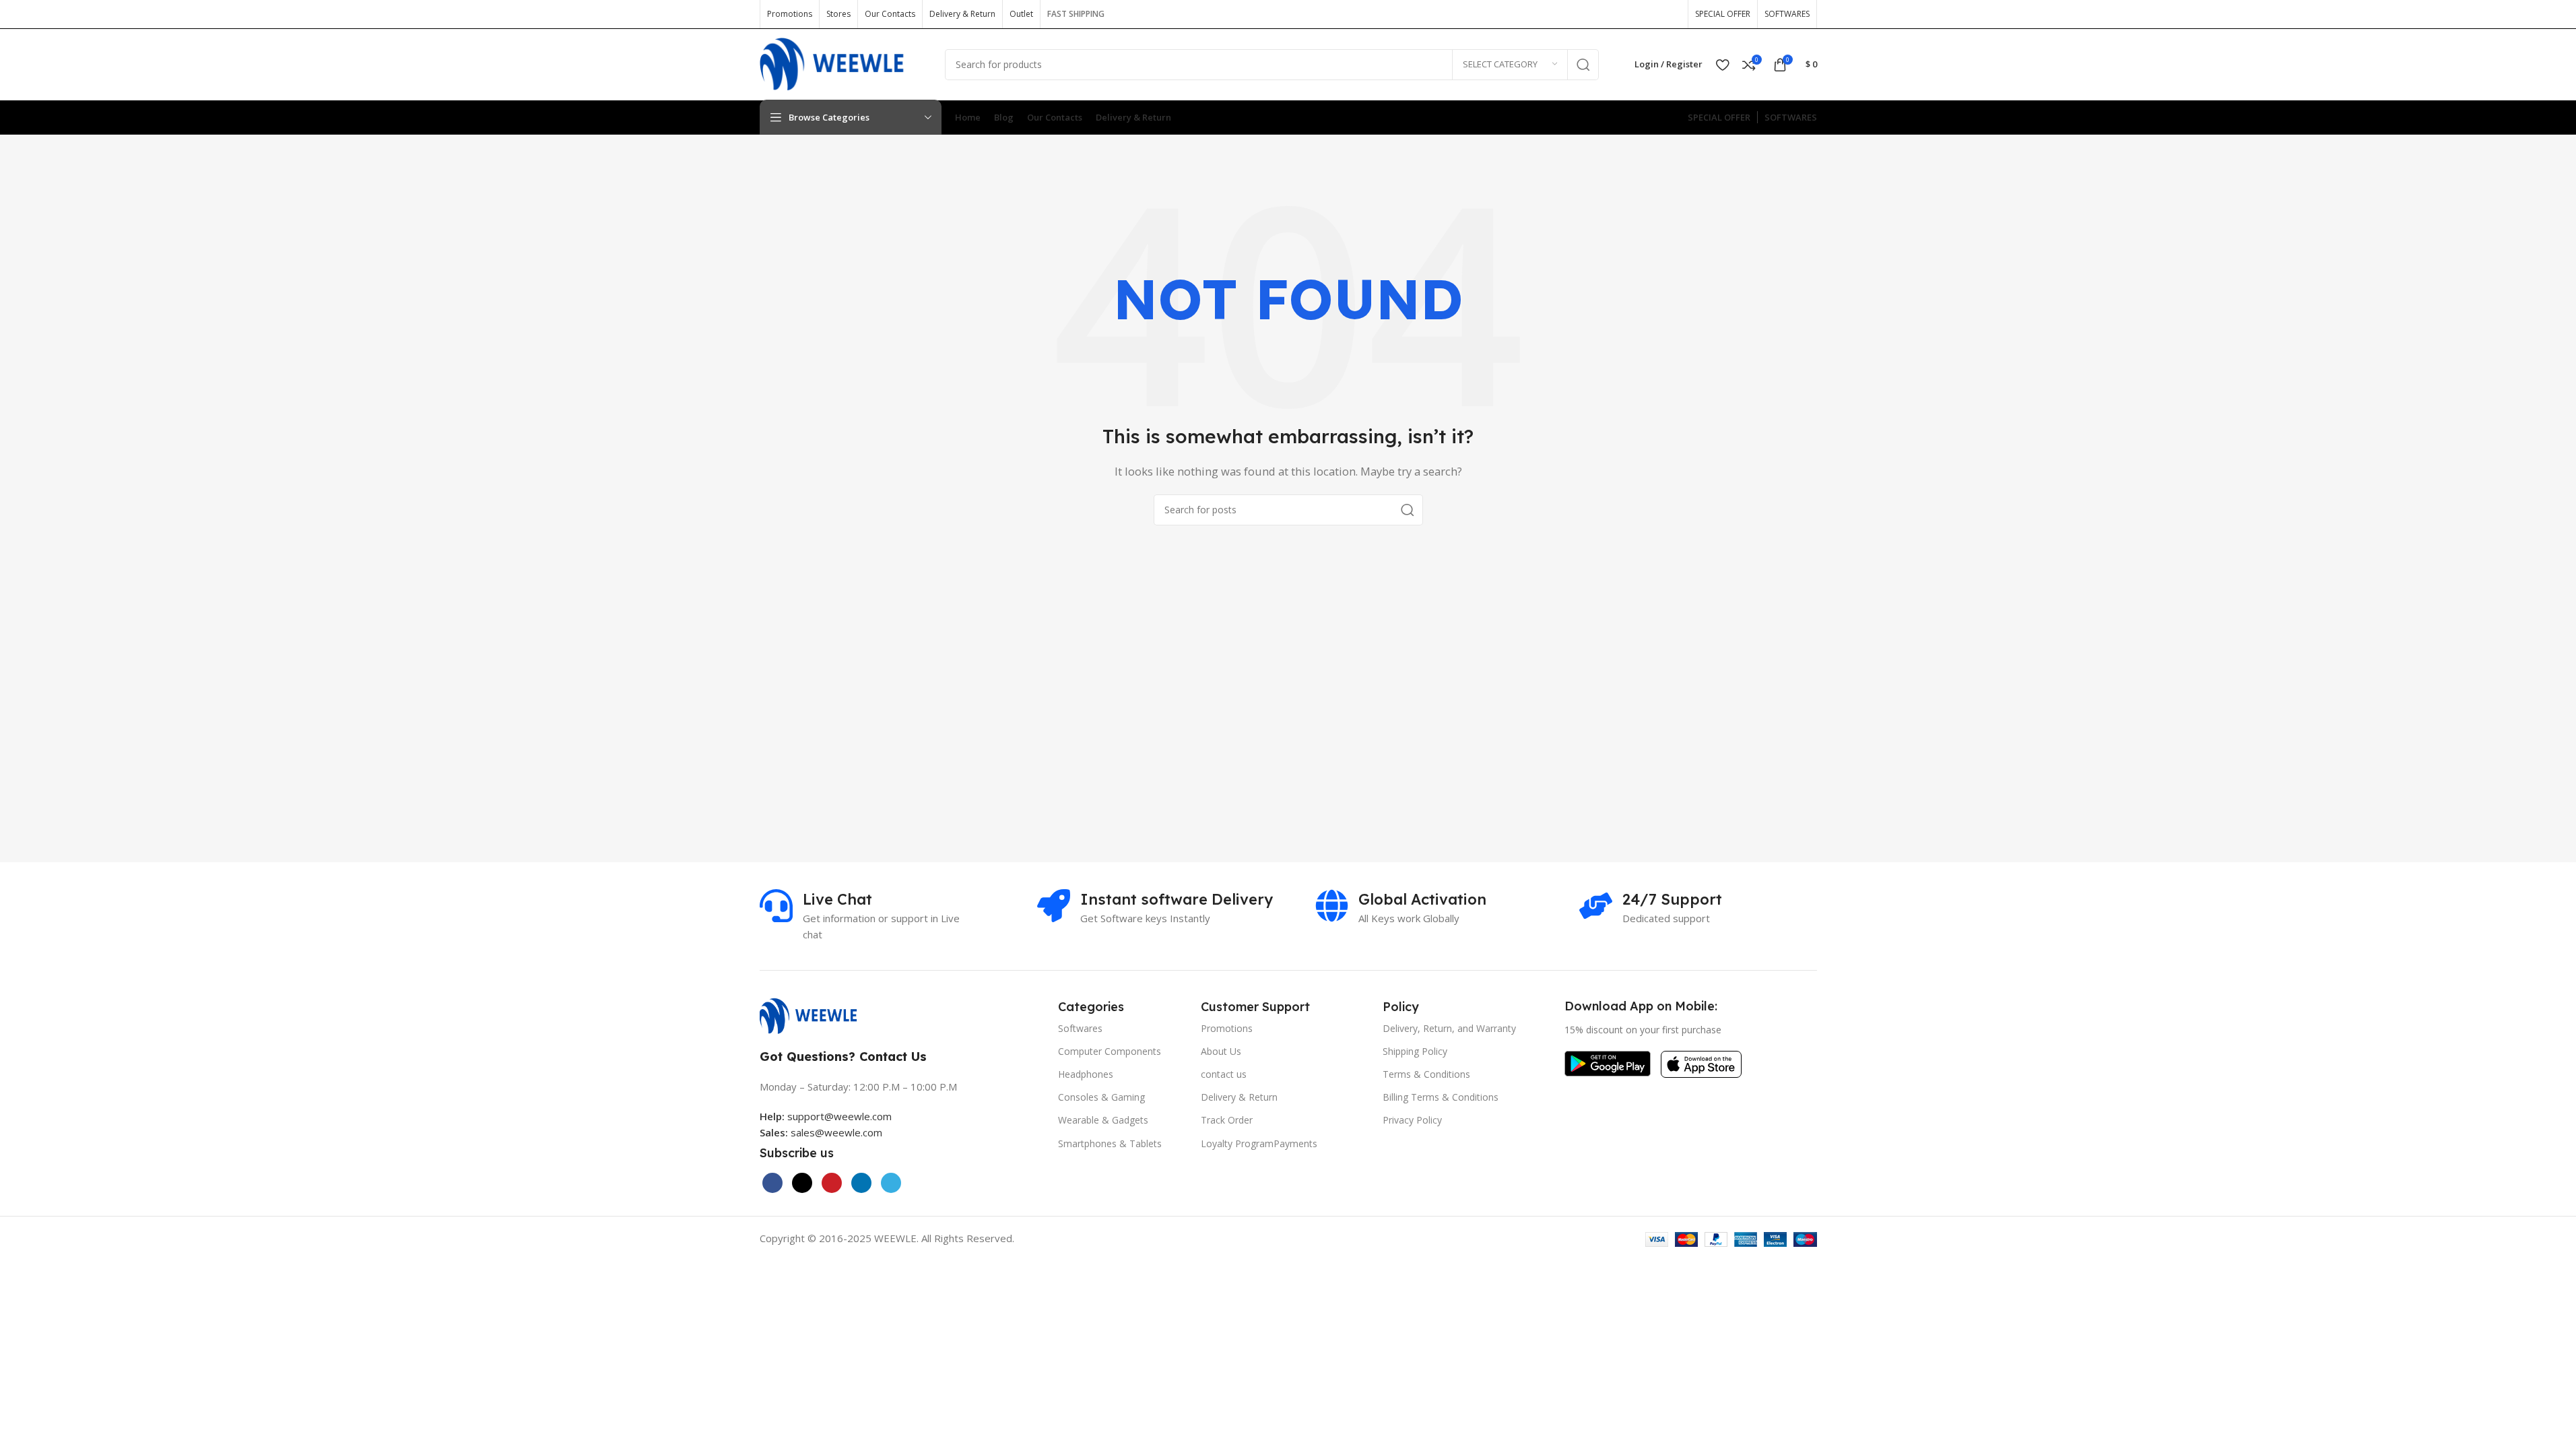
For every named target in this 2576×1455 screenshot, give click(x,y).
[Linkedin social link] (861, 1183)
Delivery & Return (1239, 1097)
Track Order (1227, 1120)
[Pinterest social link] (1670, 14)
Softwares (1080, 1028)
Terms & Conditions (1426, 1074)
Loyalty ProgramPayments (1259, 1143)
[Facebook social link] (1584, 14)
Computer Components (1110, 1051)
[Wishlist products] (1722, 65)
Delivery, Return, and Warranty (1449, 1028)
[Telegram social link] (891, 1183)
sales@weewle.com (836, 1132)
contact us (1224, 1074)
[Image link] (815, 1014)
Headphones (1086, 1074)
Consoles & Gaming (1101, 1097)
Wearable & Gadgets (1103, 1120)
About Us (1221, 1051)
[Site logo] (842, 63)
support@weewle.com (826, 1116)
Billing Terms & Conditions (1441, 1097)
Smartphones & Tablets (1110, 1143)
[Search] (1583, 65)
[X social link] (1606, 14)
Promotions (1227, 1028)
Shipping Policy (1415, 1051)
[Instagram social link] (1627, 14)
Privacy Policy (1412, 1120)
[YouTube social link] (1649, 14)
